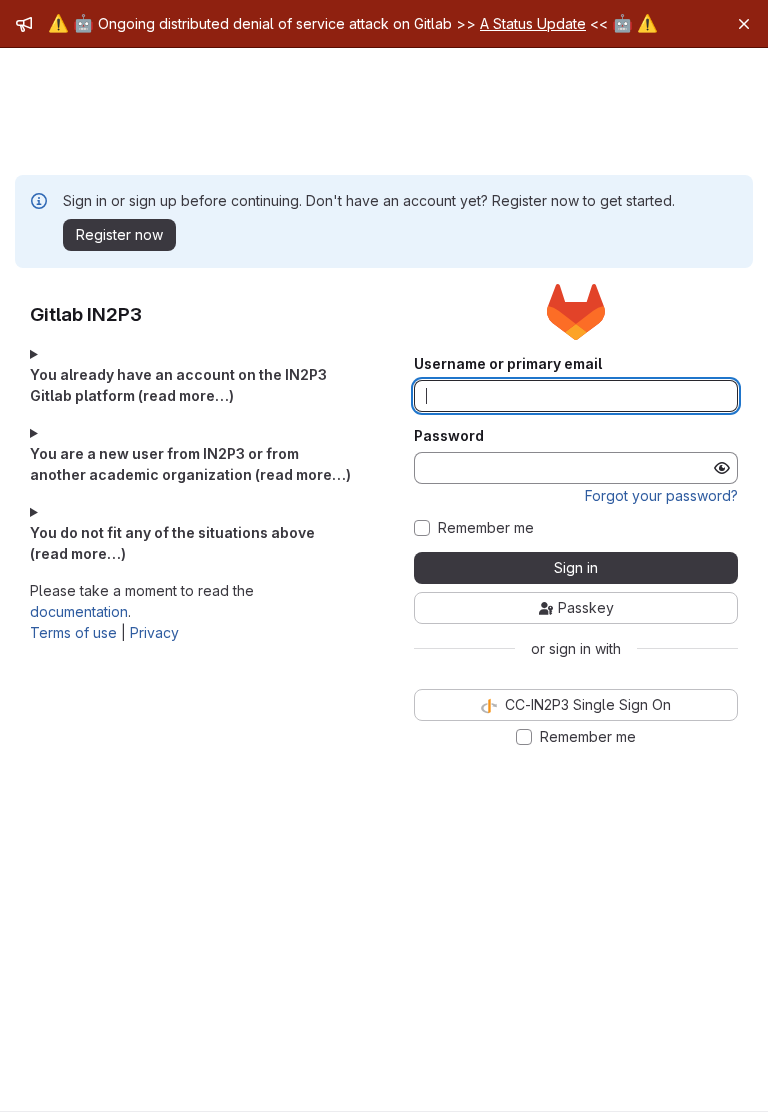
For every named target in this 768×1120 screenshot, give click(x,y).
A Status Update (533, 23)
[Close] (744, 24)
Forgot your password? (661, 495)
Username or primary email (508, 364)
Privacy (154, 632)
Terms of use (73, 632)
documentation (79, 611)
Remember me (486, 528)
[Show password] (722, 468)
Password (449, 436)
